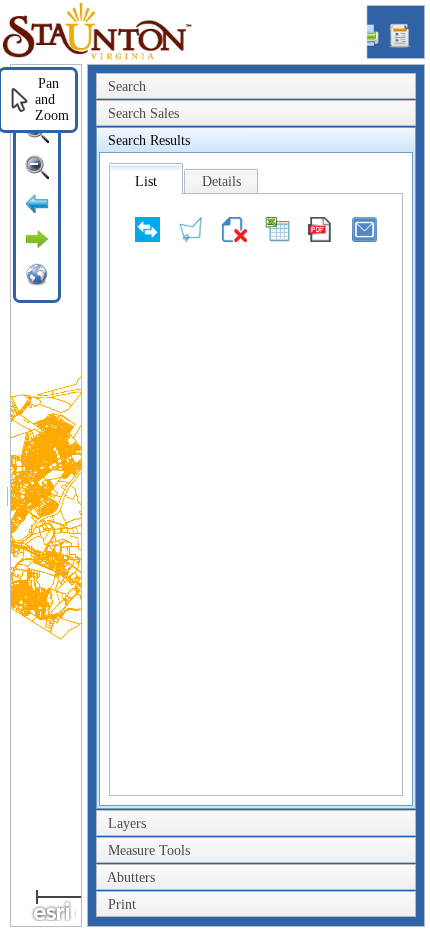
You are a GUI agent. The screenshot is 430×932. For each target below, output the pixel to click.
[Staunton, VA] (185, 56)
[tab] (256, 87)
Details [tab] (221, 181)
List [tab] (146, 181)
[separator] (7, 495)
